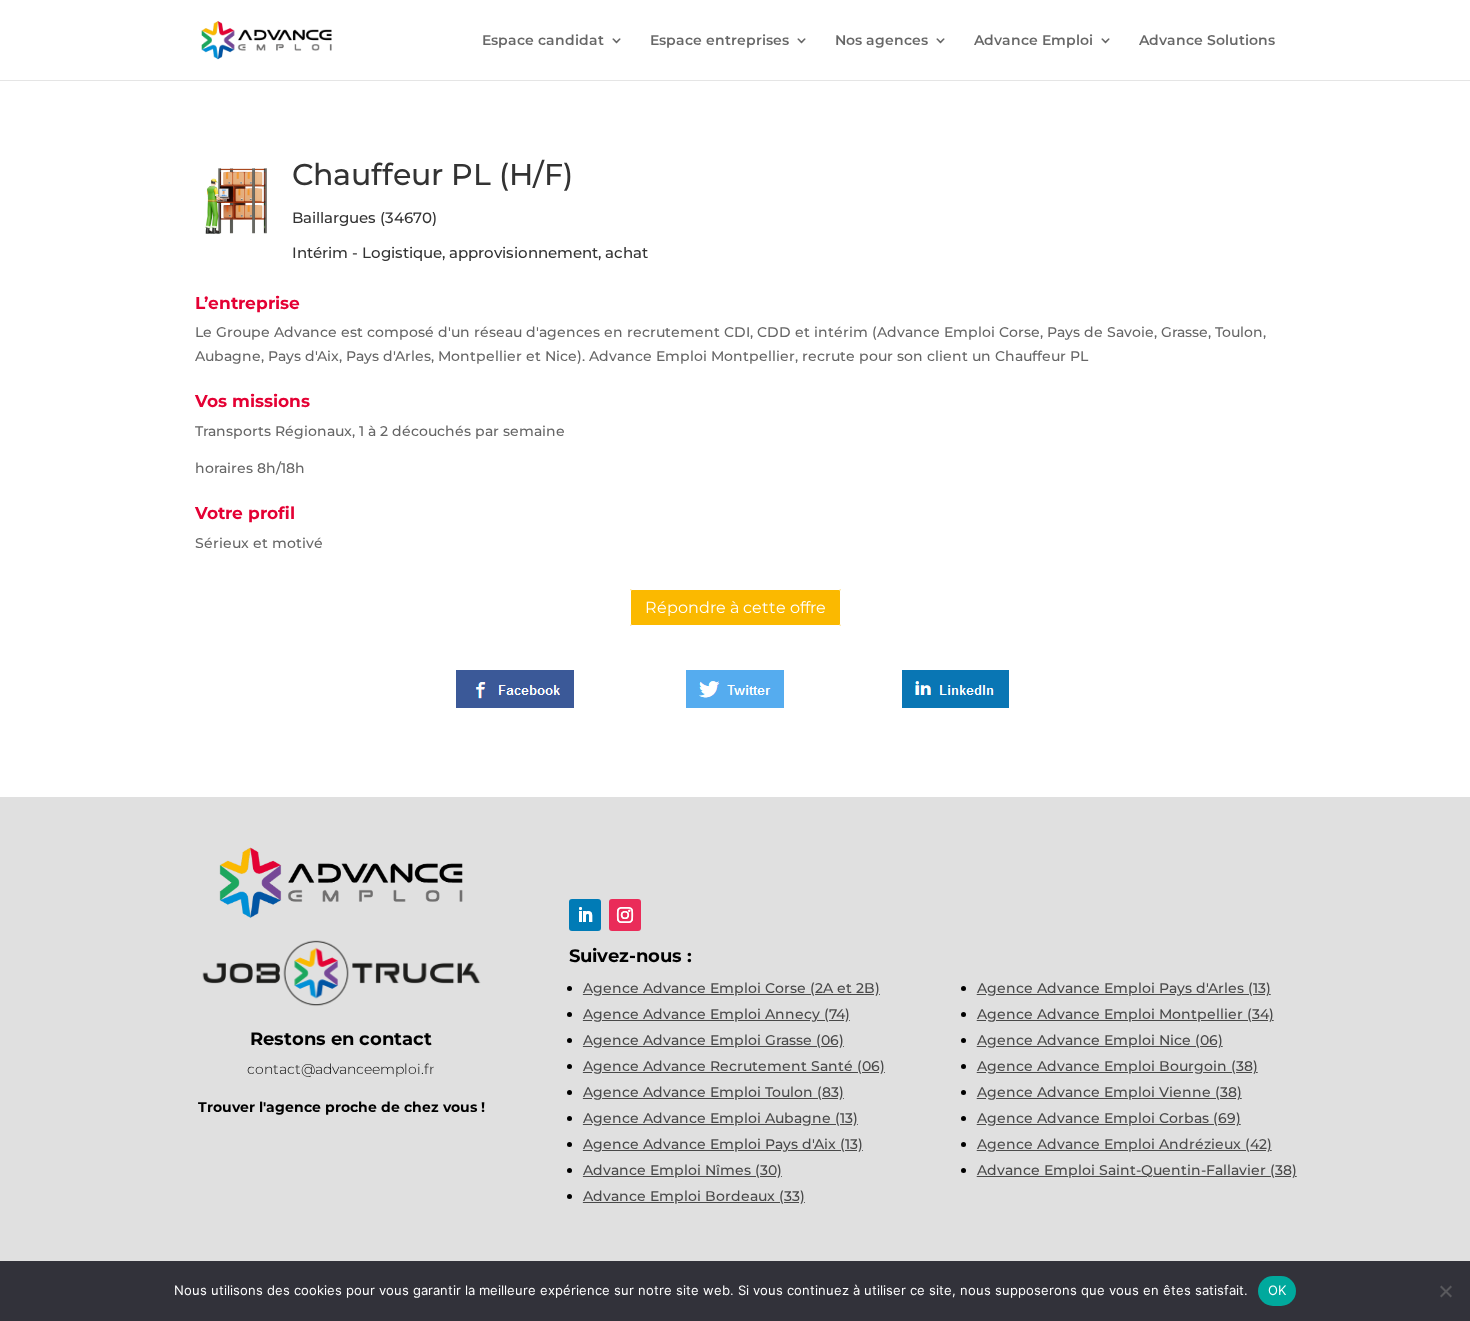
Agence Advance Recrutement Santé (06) (734, 1066)
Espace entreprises (719, 41)
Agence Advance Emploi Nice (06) (1100, 1040)
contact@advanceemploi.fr (341, 1069)
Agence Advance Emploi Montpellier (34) (1125, 1014)
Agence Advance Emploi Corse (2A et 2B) (731, 988)
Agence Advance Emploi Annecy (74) (716, 1014)
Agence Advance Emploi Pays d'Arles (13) (1124, 988)
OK (1277, 1290)
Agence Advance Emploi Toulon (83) (713, 1092)
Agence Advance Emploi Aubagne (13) (720, 1118)
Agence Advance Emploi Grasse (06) (713, 1040)
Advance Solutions (1207, 41)
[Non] (1445, 1291)
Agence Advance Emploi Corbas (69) (1109, 1118)
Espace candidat (543, 41)
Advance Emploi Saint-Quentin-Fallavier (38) (1137, 1170)
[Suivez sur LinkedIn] (585, 915)
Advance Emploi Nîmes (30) (682, 1170)
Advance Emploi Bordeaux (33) (694, 1196)
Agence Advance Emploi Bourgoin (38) (1117, 1066)
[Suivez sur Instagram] (625, 915)
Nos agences (881, 41)
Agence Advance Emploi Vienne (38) (1109, 1092)
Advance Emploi (1033, 41)
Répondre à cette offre (735, 607)
